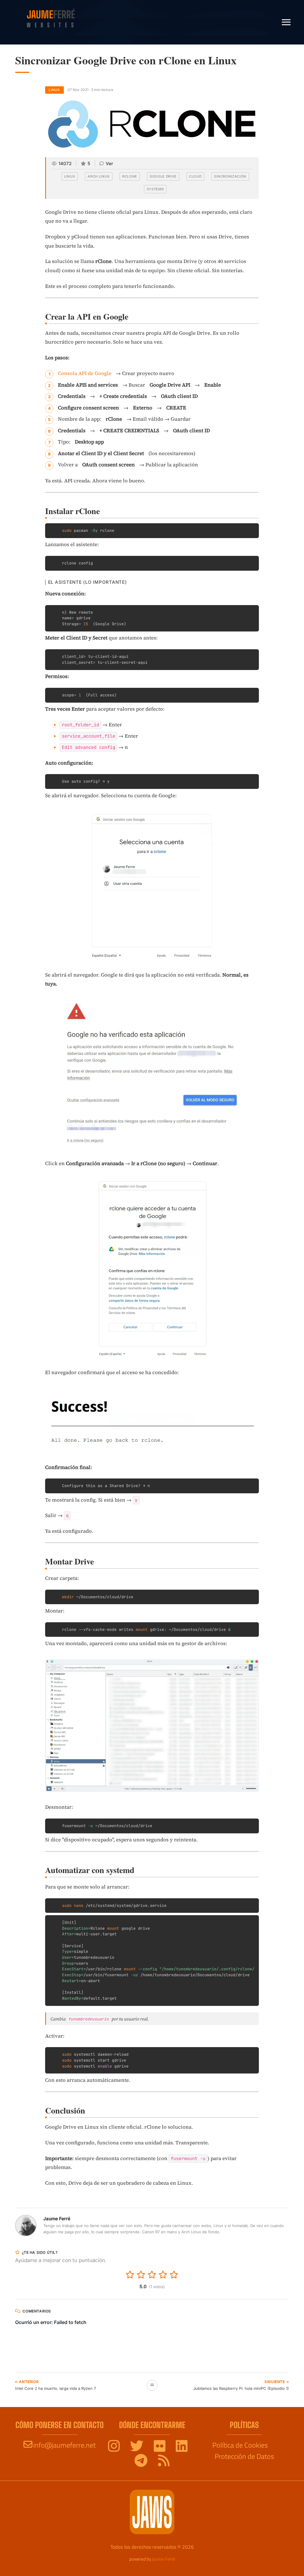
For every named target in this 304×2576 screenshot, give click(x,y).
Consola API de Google (85, 373)
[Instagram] (115, 2448)
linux (70, 176)
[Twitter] (137, 2448)
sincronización (230, 176)
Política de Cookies (240, 2445)
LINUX (54, 90)
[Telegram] (142, 2463)
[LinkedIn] (182, 2448)
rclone (130, 176)
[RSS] (164, 2463)
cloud (195, 176)
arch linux (99, 176)
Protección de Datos (244, 2456)
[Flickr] (160, 2448)
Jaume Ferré (164, 2559)
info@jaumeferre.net (64, 2445)
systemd (155, 189)
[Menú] (286, 22)
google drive (163, 176)
